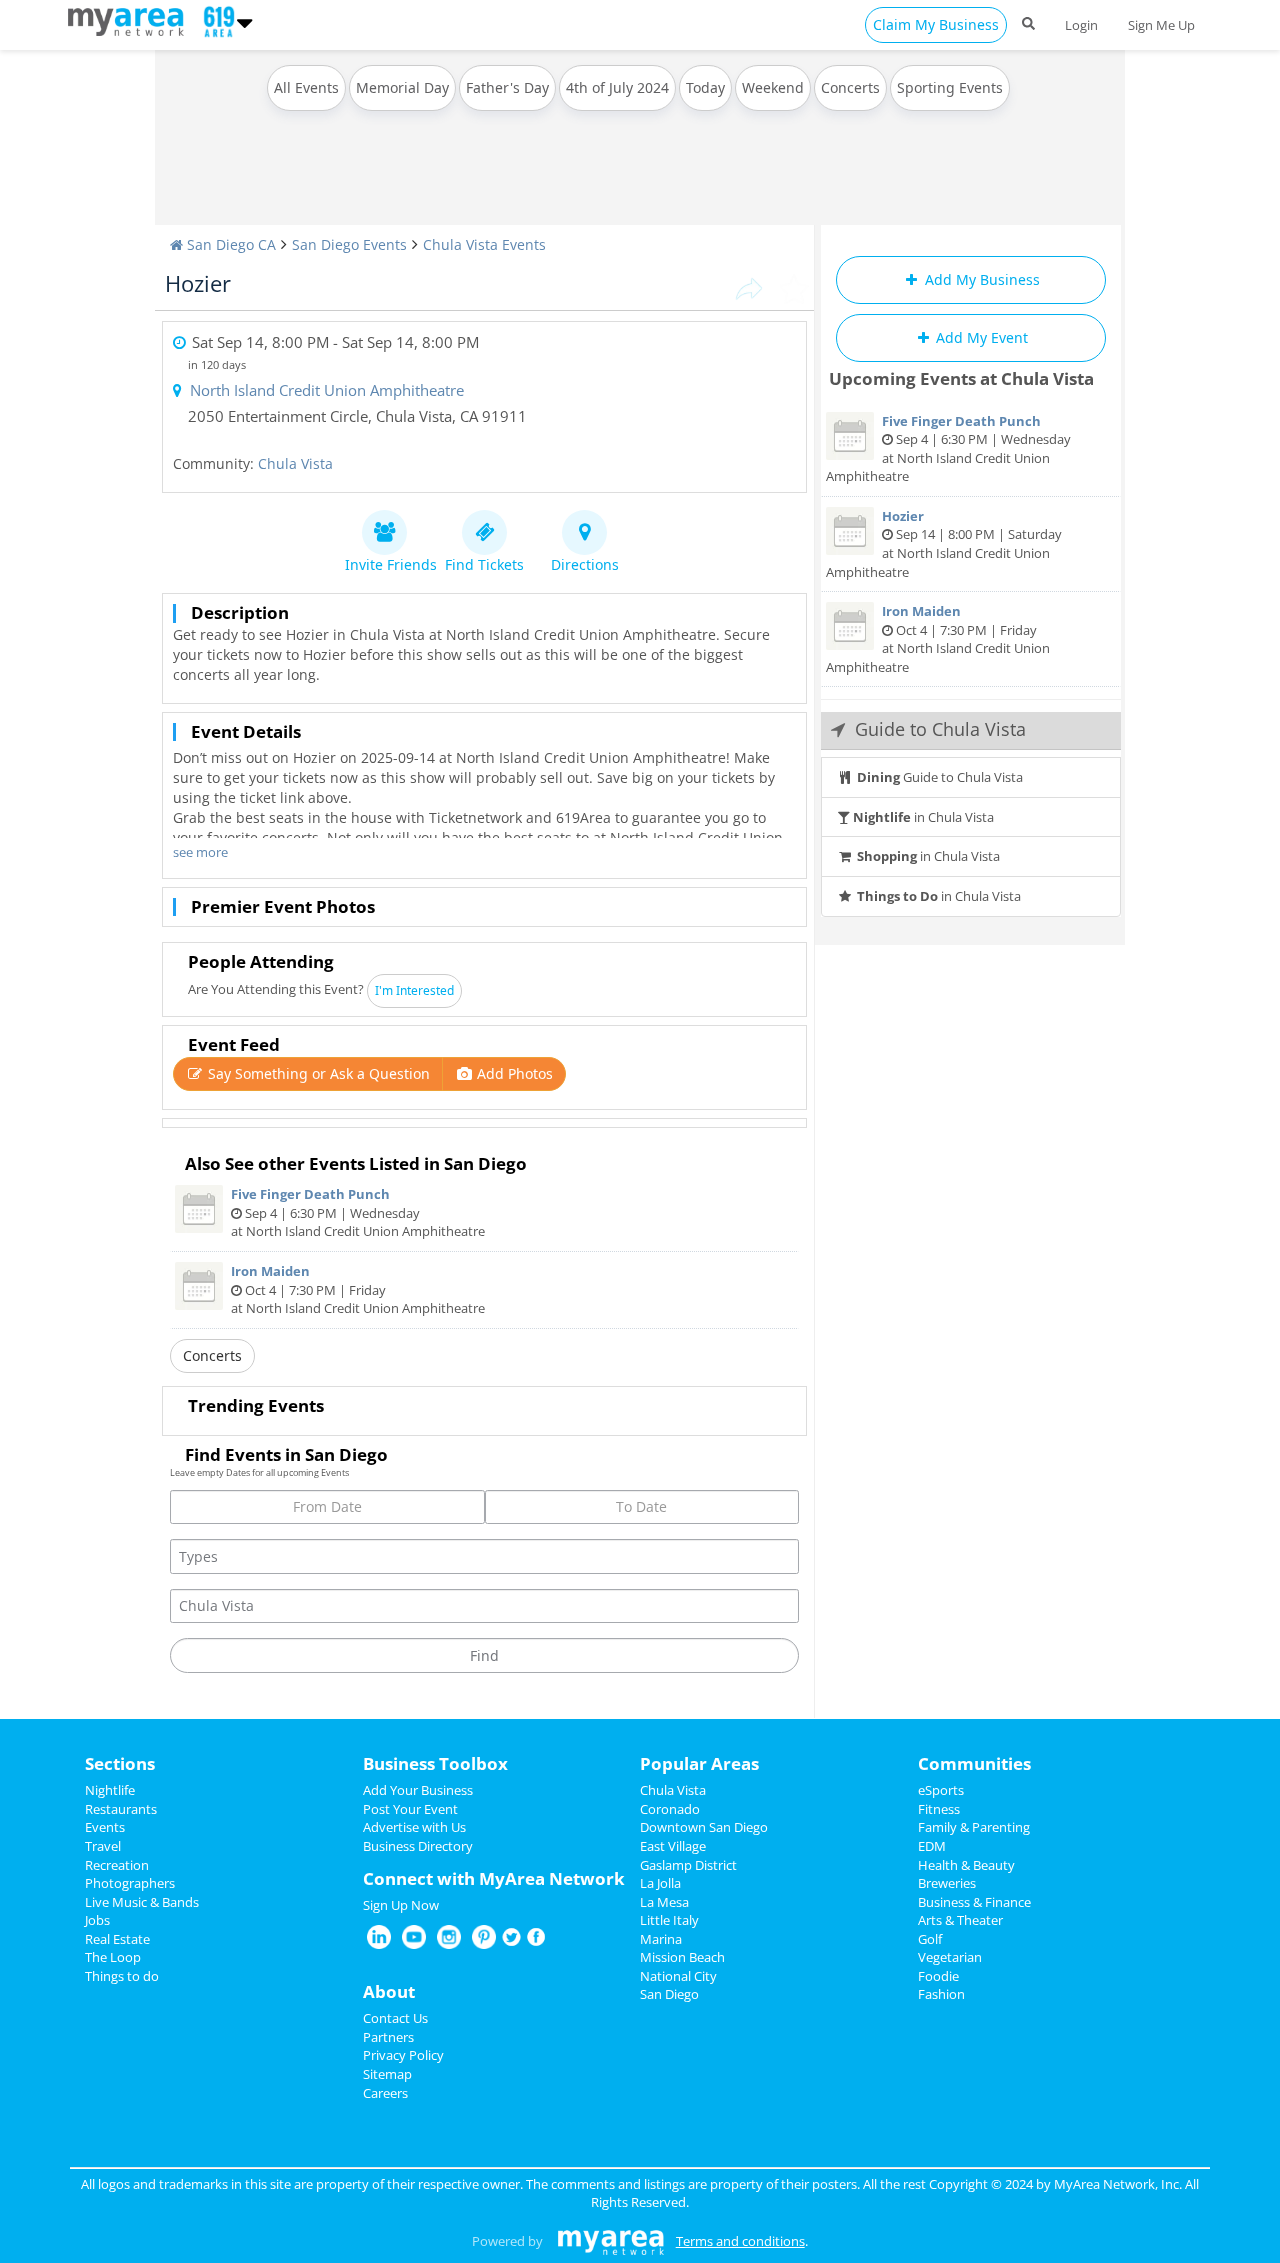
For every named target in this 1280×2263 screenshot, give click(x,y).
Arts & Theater (960, 1920)
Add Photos (513, 1073)
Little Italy (669, 1920)
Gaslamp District (688, 1865)
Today (705, 87)
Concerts (850, 87)
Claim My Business (936, 24)
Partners (388, 2037)
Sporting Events (950, 87)
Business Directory (418, 1846)
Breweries (947, 1883)
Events (105, 1827)
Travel (103, 1846)
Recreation (117, 1865)
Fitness (939, 1809)
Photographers (130, 1883)
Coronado (670, 1809)
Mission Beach (682, 1957)
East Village (673, 1846)
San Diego (669, 1994)
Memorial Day (402, 87)
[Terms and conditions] (610, 2241)
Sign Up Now (401, 1905)
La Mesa (664, 1902)
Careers (385, 2093)
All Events (306, 87)
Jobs (97, 1920)
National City (678, 1976)
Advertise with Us (414, 1827)
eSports (941, 1790)
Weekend (773, 87)
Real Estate (117, 1939)
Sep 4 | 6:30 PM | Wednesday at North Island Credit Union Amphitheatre (358, 1212)
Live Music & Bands (142, 1902)
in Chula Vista (923, 817)
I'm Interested (414, 990)
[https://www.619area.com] (130, 20)
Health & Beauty (966, 1865)
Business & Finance (974, 1902)
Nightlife (110, 1790)
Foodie (938, 1976)
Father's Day (507, 87)
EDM (932, 1846)
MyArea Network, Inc (1116, 2184)
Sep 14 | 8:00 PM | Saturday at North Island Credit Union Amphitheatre (944, 544)
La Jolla (660, 1883)
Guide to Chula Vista (940, 777)
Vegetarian (950, 1957)
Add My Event (980, 337)
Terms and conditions (740, 2241)
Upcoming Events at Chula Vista (961, 378)
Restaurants (121, 1809)
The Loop (113, 1957)
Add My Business (980, 279)
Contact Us (395, 2018)
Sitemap (387, 2074)
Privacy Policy (403, 2055)
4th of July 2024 (617, 87)
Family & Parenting (974, 1827)
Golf (930, 1939)
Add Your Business (418, 1790)
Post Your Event (410, 1809)
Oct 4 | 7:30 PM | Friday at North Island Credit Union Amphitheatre (358, 1289)
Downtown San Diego (704, 1827)
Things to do (122, 1976)
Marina (661, 1939)
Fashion (941, 1994)
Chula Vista (295, 463)
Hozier (198, 283)
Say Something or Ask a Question (317, 1073)
